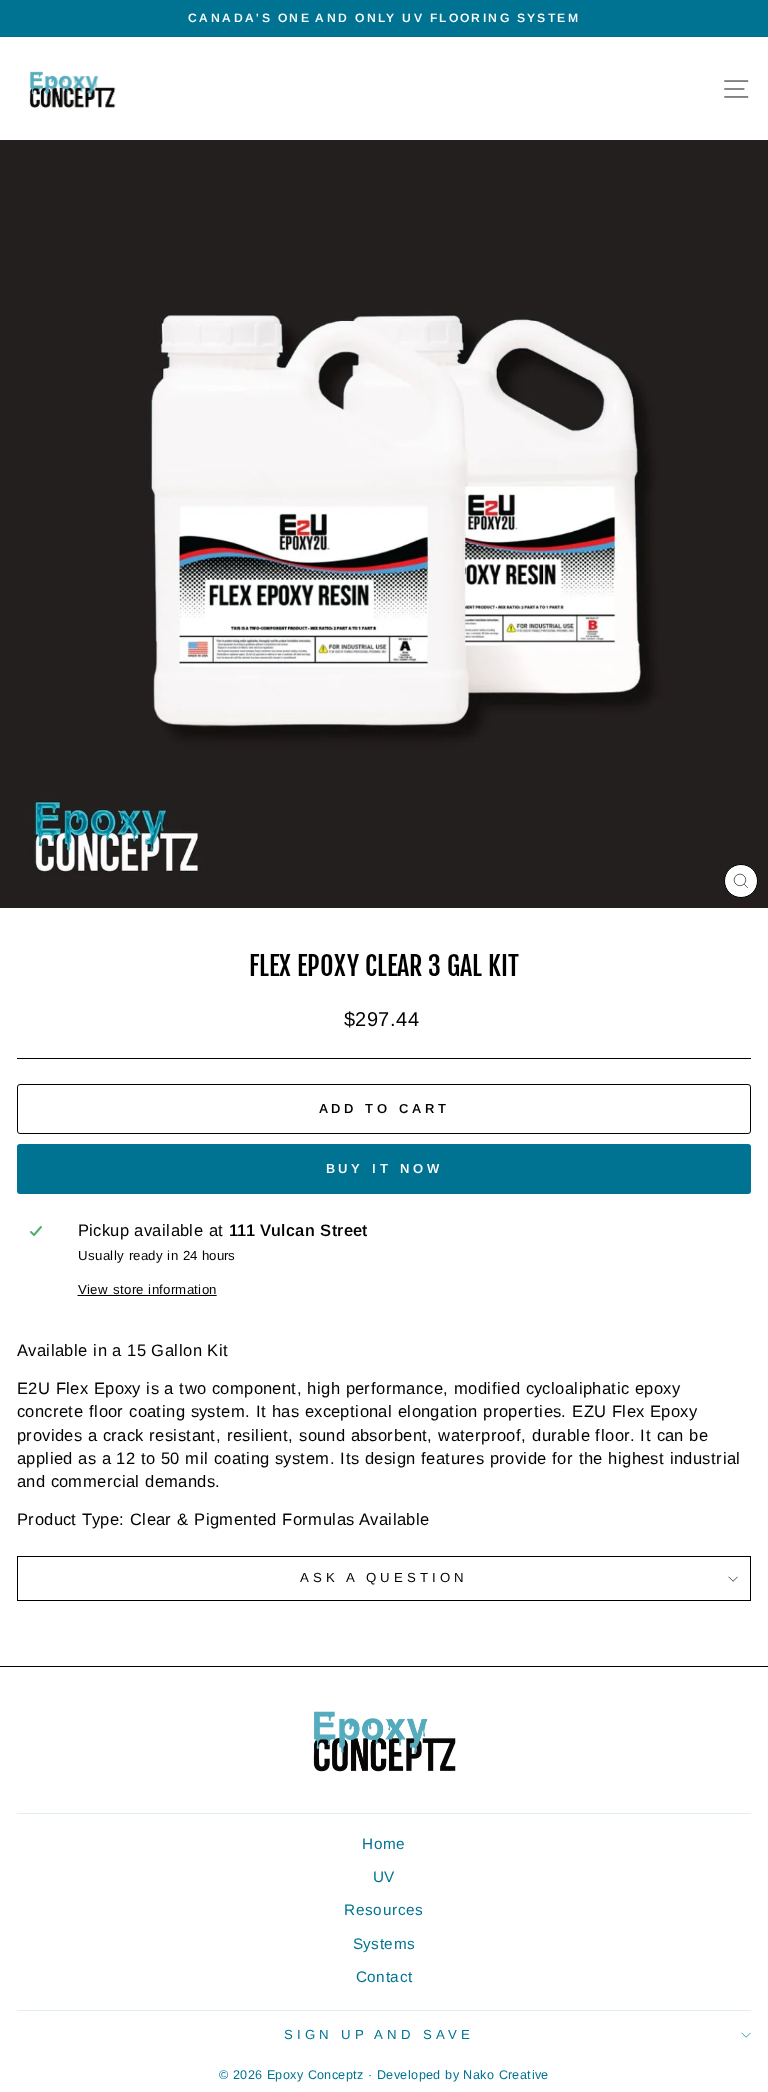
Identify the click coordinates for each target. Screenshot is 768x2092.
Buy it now (384, 1168)
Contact (384, 1976)
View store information (147, 1289)
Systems (384, 1943)
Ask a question (384, 1577)
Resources (384, 1909)
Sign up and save (379, 2034)
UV (384, 1876)
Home (384, 1843)
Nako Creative (505, 2075)
